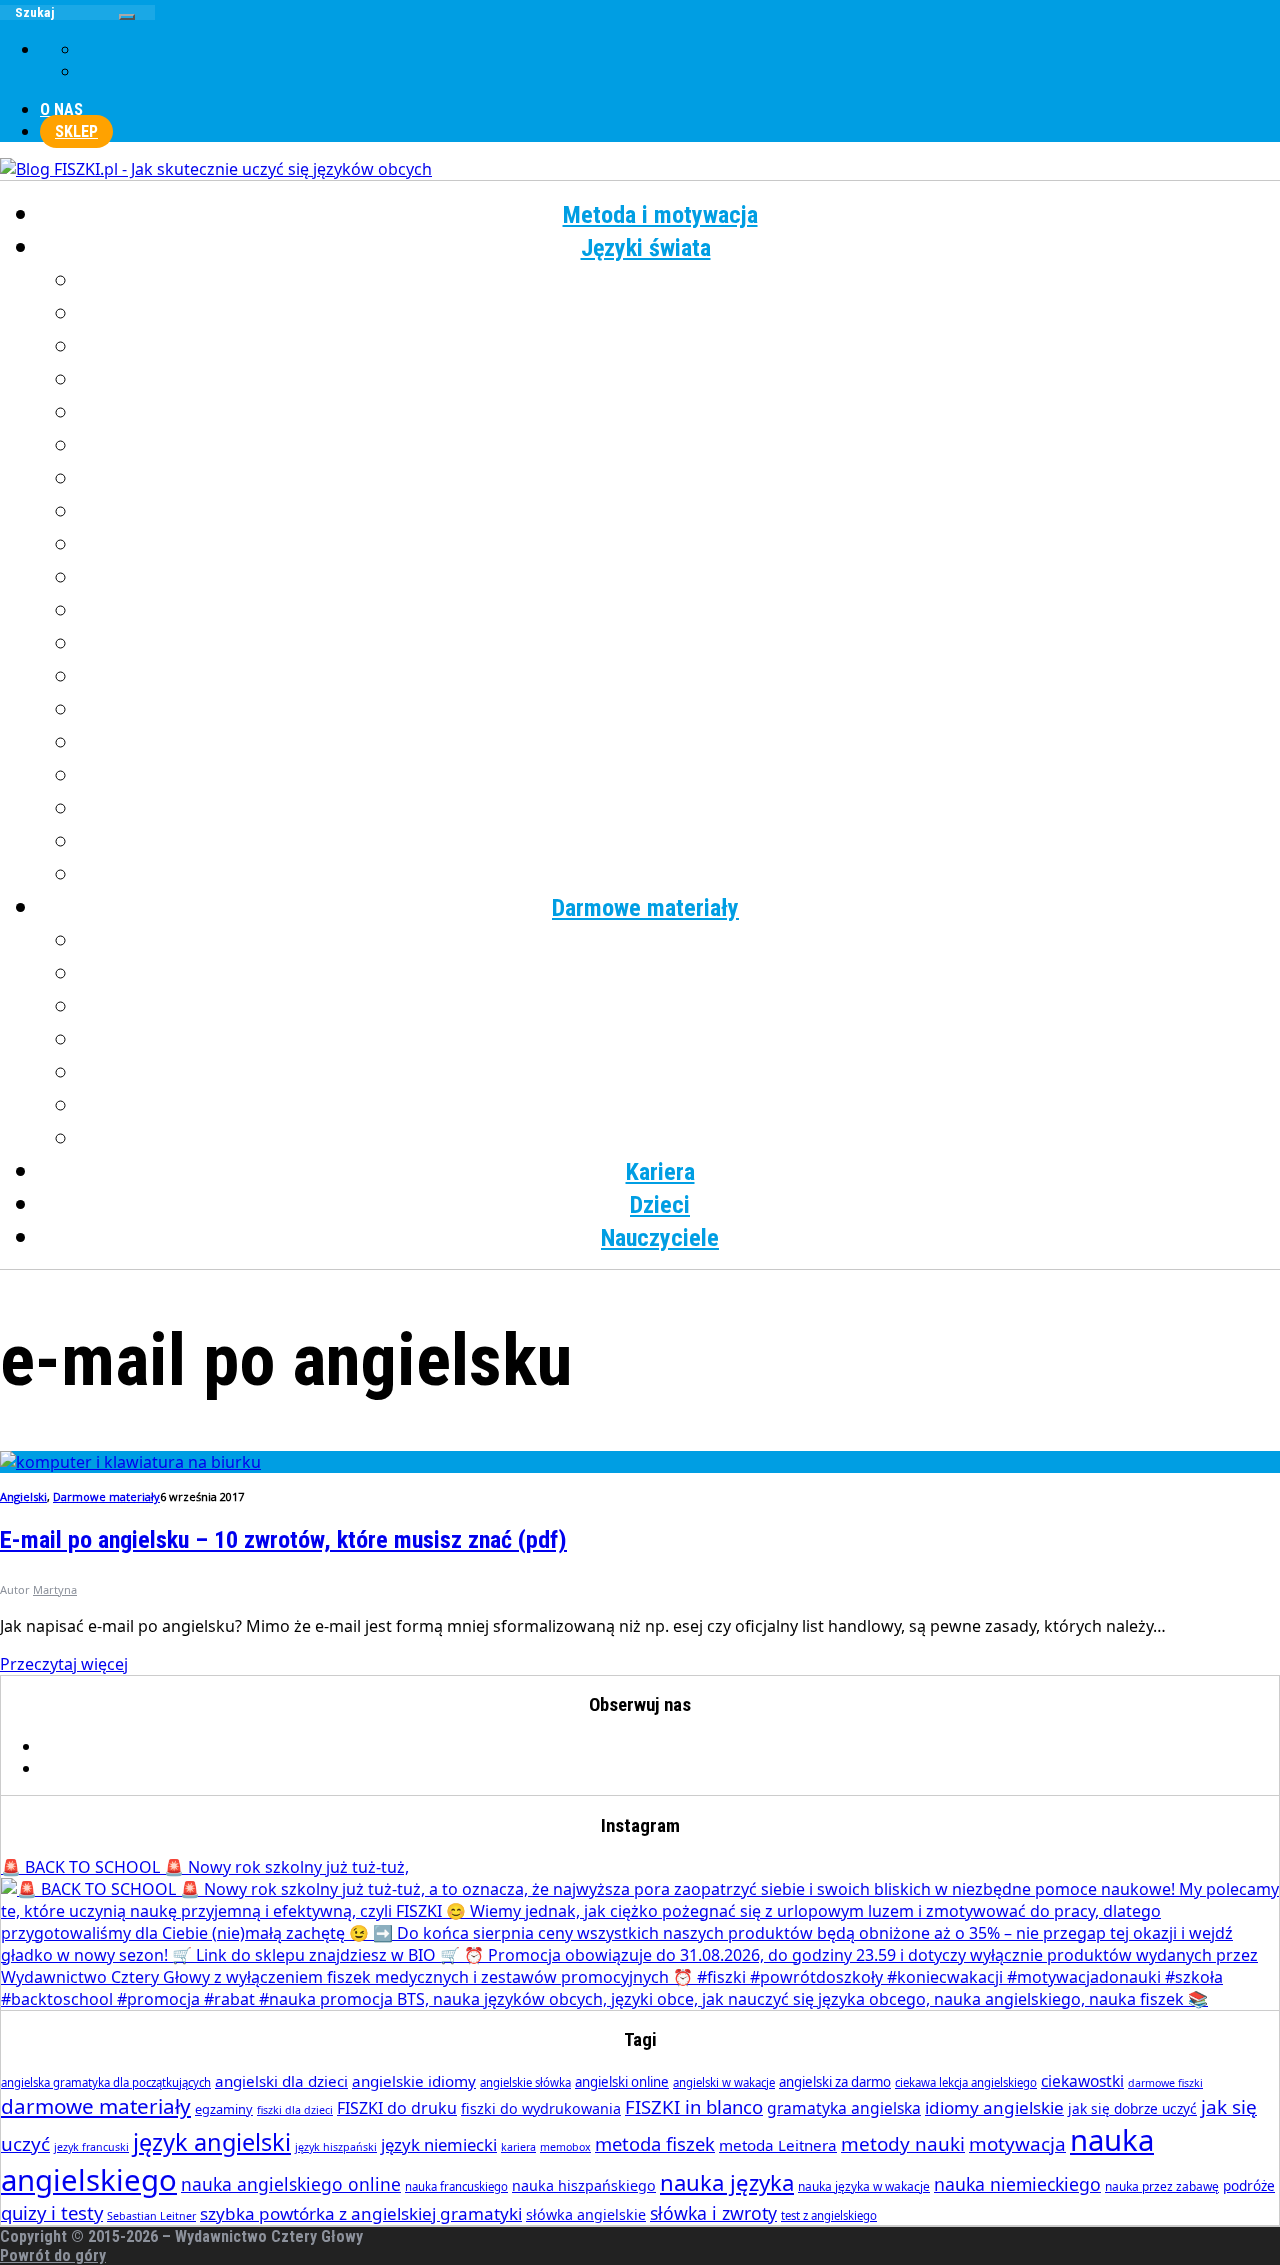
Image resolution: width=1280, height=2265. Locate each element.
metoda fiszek (655, 2143)
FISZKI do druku (397, 2108)
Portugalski (680, 677)
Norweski (680, 611)
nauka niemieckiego (1017, 2184)
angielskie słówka (525, 2082)
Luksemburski (680, 545)
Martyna (55, 1589)
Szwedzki (680, 743)
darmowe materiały (96, 2106)
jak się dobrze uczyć (1132, 2108)
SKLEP (76, 131)
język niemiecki (439, 2144)
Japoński (680, 446)
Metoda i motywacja (660, 215)
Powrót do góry (53, 2255)
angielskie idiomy (414, 2081)
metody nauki (903, 2144)
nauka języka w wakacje (864, 2186)
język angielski (212, 2142)
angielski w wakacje (724, 2082)
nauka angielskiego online (291, 2184)
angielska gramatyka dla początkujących (106, 2082)
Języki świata (646, 248)
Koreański (680, 512)
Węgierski (680, 809)
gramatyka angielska (844, 2108)
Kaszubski (680, 479)
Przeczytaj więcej (64, 1664)
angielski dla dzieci (281, 2081)
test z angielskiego (829, 2215)
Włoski (680, 842)
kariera (518, 2147)
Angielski (680, 281)
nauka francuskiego (456, 2186)
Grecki (680, 380)
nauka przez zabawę (1162, 2186)
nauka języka (727, 2182)
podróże (1249, 2185)
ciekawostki (1082, 2081)
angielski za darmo (835, 2082)
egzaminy (224, 2109)
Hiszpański (680, 413)
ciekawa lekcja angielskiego (966, 2082)
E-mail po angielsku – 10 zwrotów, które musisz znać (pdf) (283, 1540)
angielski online (622, 2082)
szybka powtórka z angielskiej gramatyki (361, 2213)
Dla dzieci (680, 1139)
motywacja (1017, 2144)
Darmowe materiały (645, 908)
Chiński (680, 314)
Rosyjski (680, 710)
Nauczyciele (660, 1238)
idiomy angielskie (994, 2107)
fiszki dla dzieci (295, 2110)
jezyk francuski (91, 2147)
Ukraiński (680, 776)
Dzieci (660, 1205)
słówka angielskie (586, 2214)
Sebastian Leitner (151, 2216)
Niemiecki (680, 578)
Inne (680, 875)
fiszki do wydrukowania (541, 2108)
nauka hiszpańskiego (584, 2185)
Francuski (680, 347)
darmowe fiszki (1165, 2083)
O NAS (61, 109)
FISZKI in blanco (694, 2106)
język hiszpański (336, 2147)
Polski (680, 644)
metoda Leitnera (778, 2145)
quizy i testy (52, 2212)
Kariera (660, 1172)
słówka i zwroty (713, 2213)
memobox (565, 2147)
